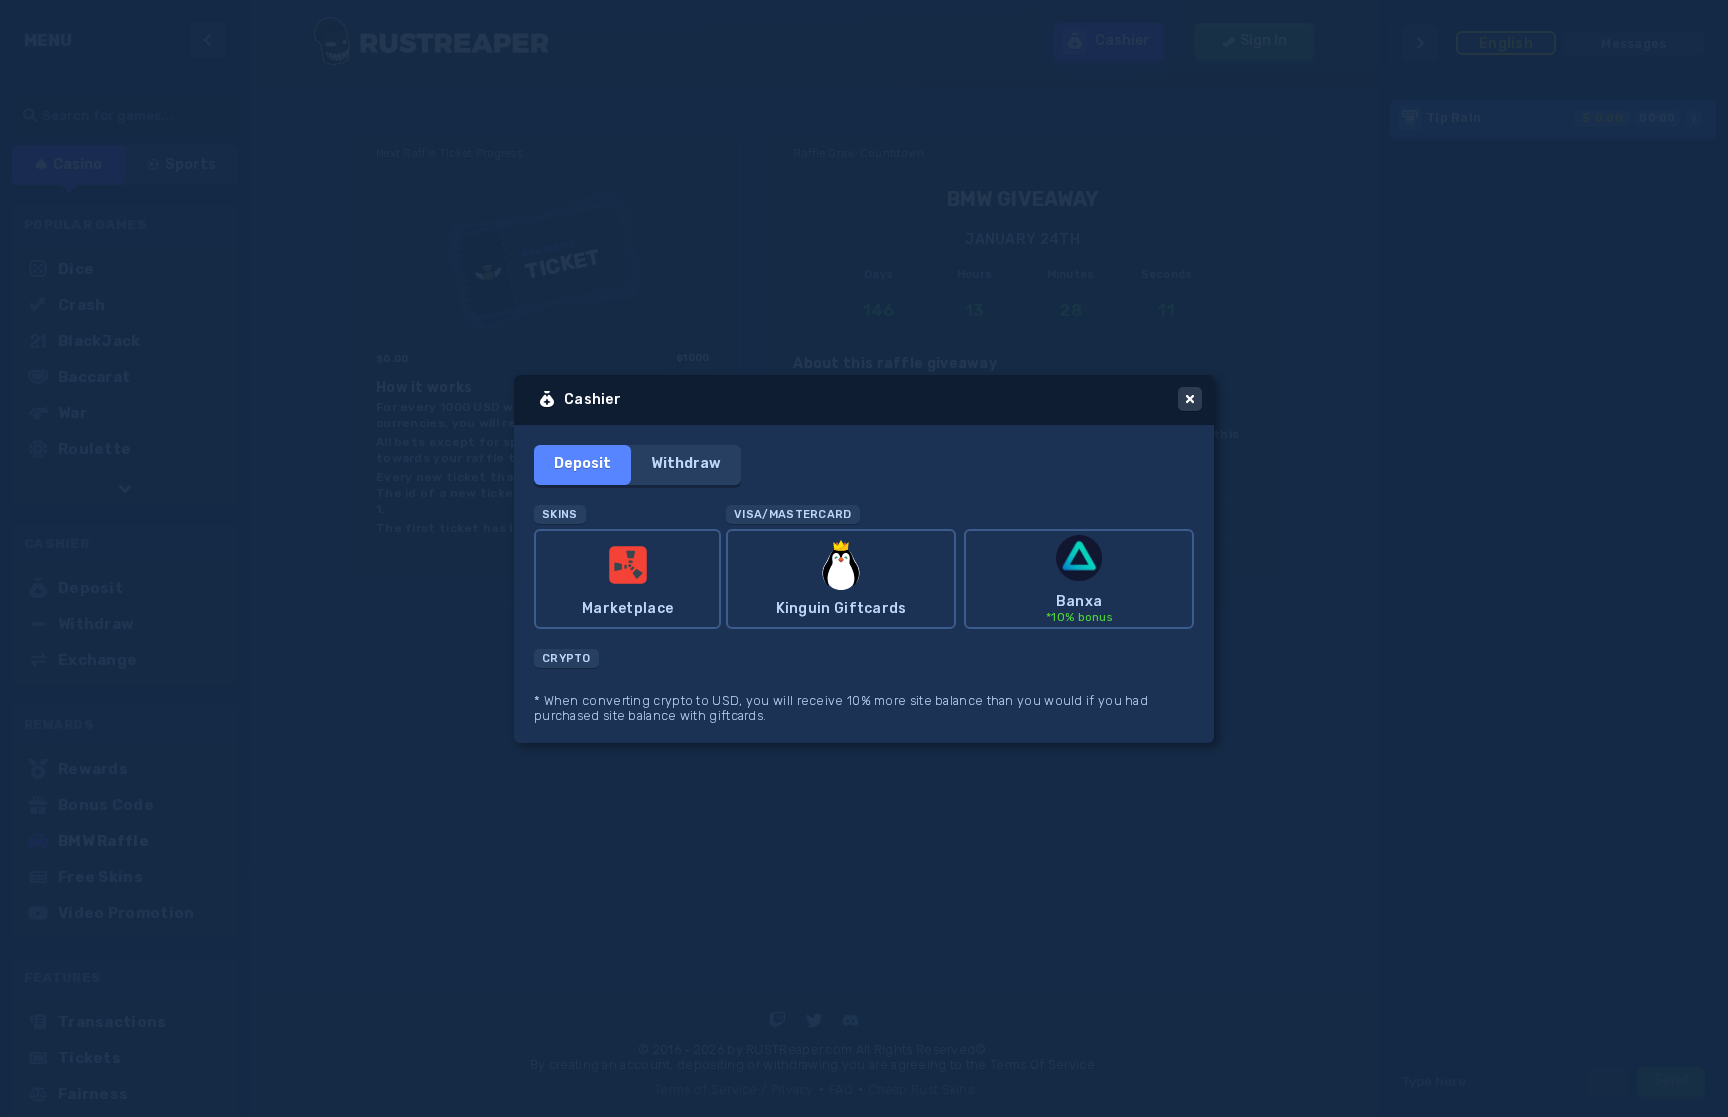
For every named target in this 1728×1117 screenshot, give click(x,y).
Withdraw (686, 463)
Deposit (582, 463)
